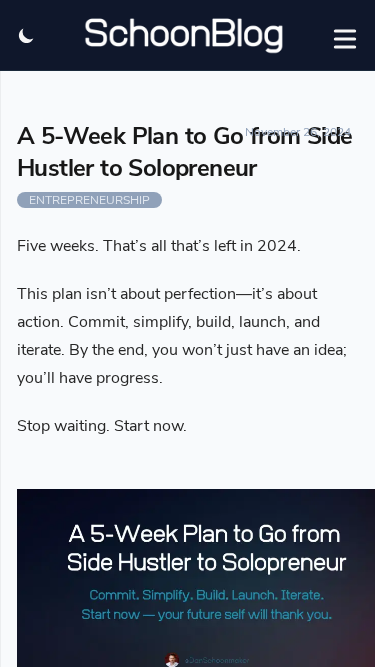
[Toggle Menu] (345, 35)
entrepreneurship (89, 200)
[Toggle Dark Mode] (26, 35)
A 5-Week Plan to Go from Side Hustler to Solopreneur (185, 152)
